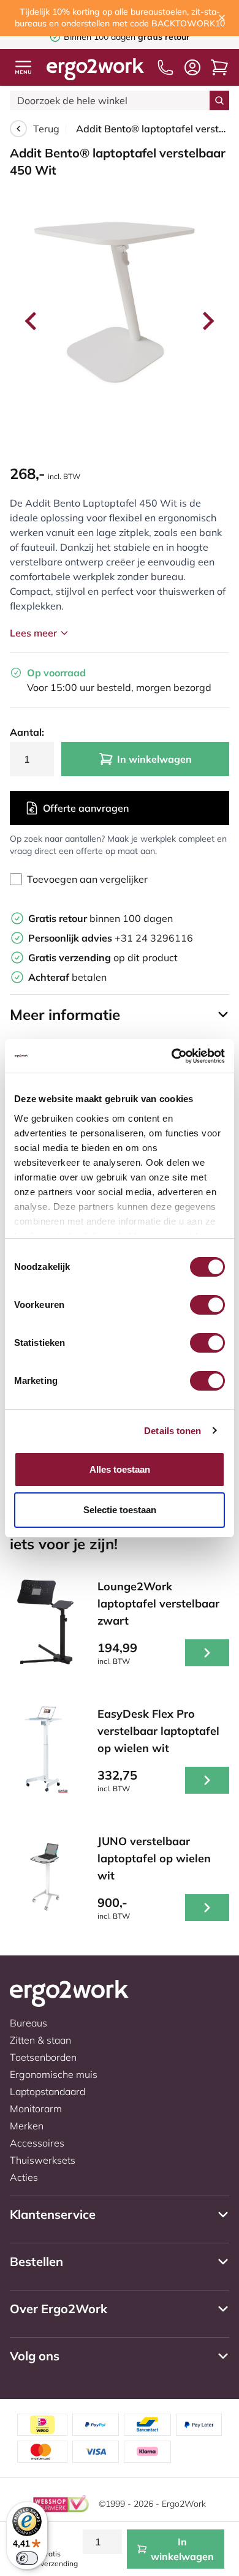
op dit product (103, 958)
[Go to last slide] (32, 321)
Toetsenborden (43, 2057)
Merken (27, 2126)
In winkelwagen (154, 759)
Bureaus (28, 2023)
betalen (67, 977)
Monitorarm (36, 2109)
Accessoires (37, 2143)
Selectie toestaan (120, 1510)
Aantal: (27, 732)
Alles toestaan (120, 1469)
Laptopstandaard (47, 2091)
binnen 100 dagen (101, 918)
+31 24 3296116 (111, 938)
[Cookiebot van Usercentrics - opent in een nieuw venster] (172, 1056)
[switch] (207, 1305)
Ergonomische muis (54, 2074)
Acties (24, 2177)
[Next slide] (207, 321)
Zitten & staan (40, 2040)
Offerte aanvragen (86, 808)
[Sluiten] (222, 18)
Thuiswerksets (43, 2160)
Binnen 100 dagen (127, 37)
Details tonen (173, 1431)
